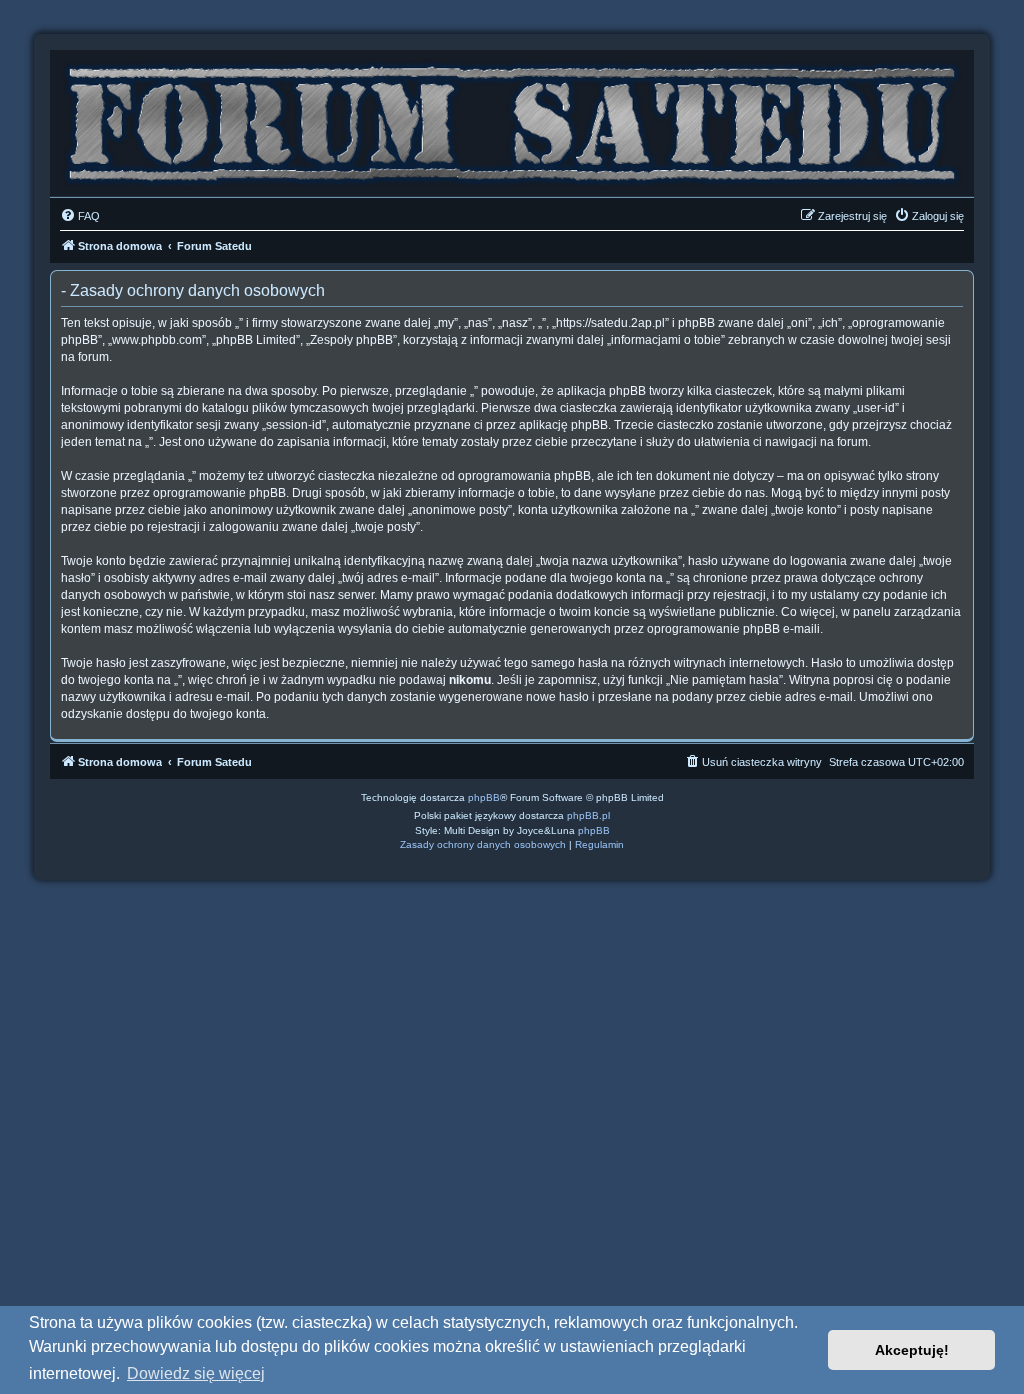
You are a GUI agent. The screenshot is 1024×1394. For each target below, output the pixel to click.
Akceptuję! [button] (912, 1350)
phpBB (484, 797)
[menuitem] (80, 216)
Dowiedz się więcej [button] (196, 1373)
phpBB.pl (588, 815)
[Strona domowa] (512, 118)
